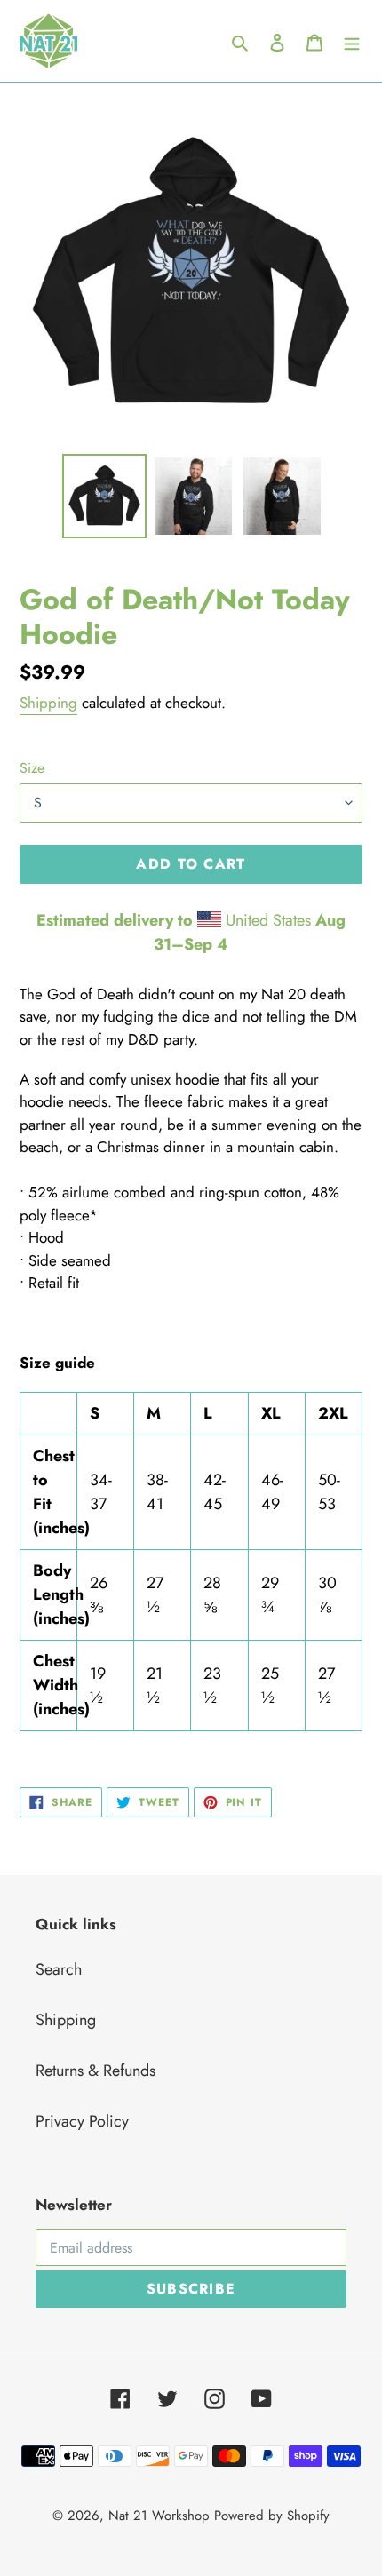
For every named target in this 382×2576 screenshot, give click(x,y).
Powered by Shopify (272, 2516)
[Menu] (352, 41)
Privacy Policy (82, 2121)
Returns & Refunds (95, 2071)
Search (59, 1969)
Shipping (48, 703)
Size (32, 768)
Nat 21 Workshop (159, 2516)
